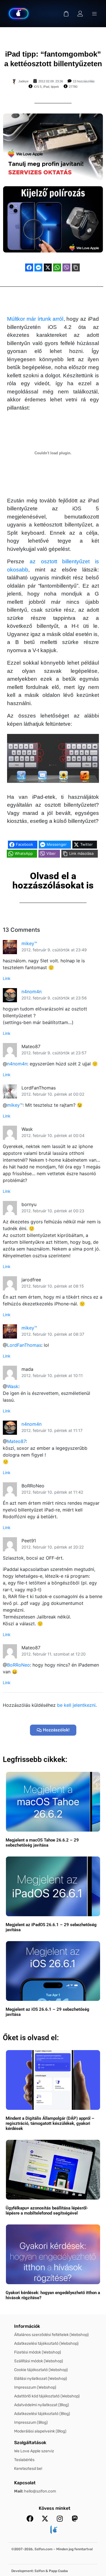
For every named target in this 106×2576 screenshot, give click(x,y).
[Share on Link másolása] (76, 267)
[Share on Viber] (66, 267)
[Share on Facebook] (29, 267)
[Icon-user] (80, 14)
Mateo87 (16, 1441)
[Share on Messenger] (38, 267)
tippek (55, 87)
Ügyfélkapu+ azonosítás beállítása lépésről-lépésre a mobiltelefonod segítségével (47, 2211)
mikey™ (29, 943)
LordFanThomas (24, 1345)
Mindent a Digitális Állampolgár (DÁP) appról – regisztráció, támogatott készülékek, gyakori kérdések (50, 2123)
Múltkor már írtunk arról (35, 319)
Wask (13, 1386)
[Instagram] (60, 2519)
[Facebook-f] (30, 2519)
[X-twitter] (45, 2519)
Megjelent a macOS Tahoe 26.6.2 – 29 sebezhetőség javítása (42, 1843)
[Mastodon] (75, 2519)
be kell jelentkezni (76, 1705)
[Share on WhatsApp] (57, 267)
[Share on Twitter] (48, 267)
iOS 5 (38, 87)
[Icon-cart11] (66, 14)
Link (7, 978)
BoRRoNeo (19, 1665)
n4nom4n (32, 992)
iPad (46, 87)
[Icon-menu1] (94, 14)
